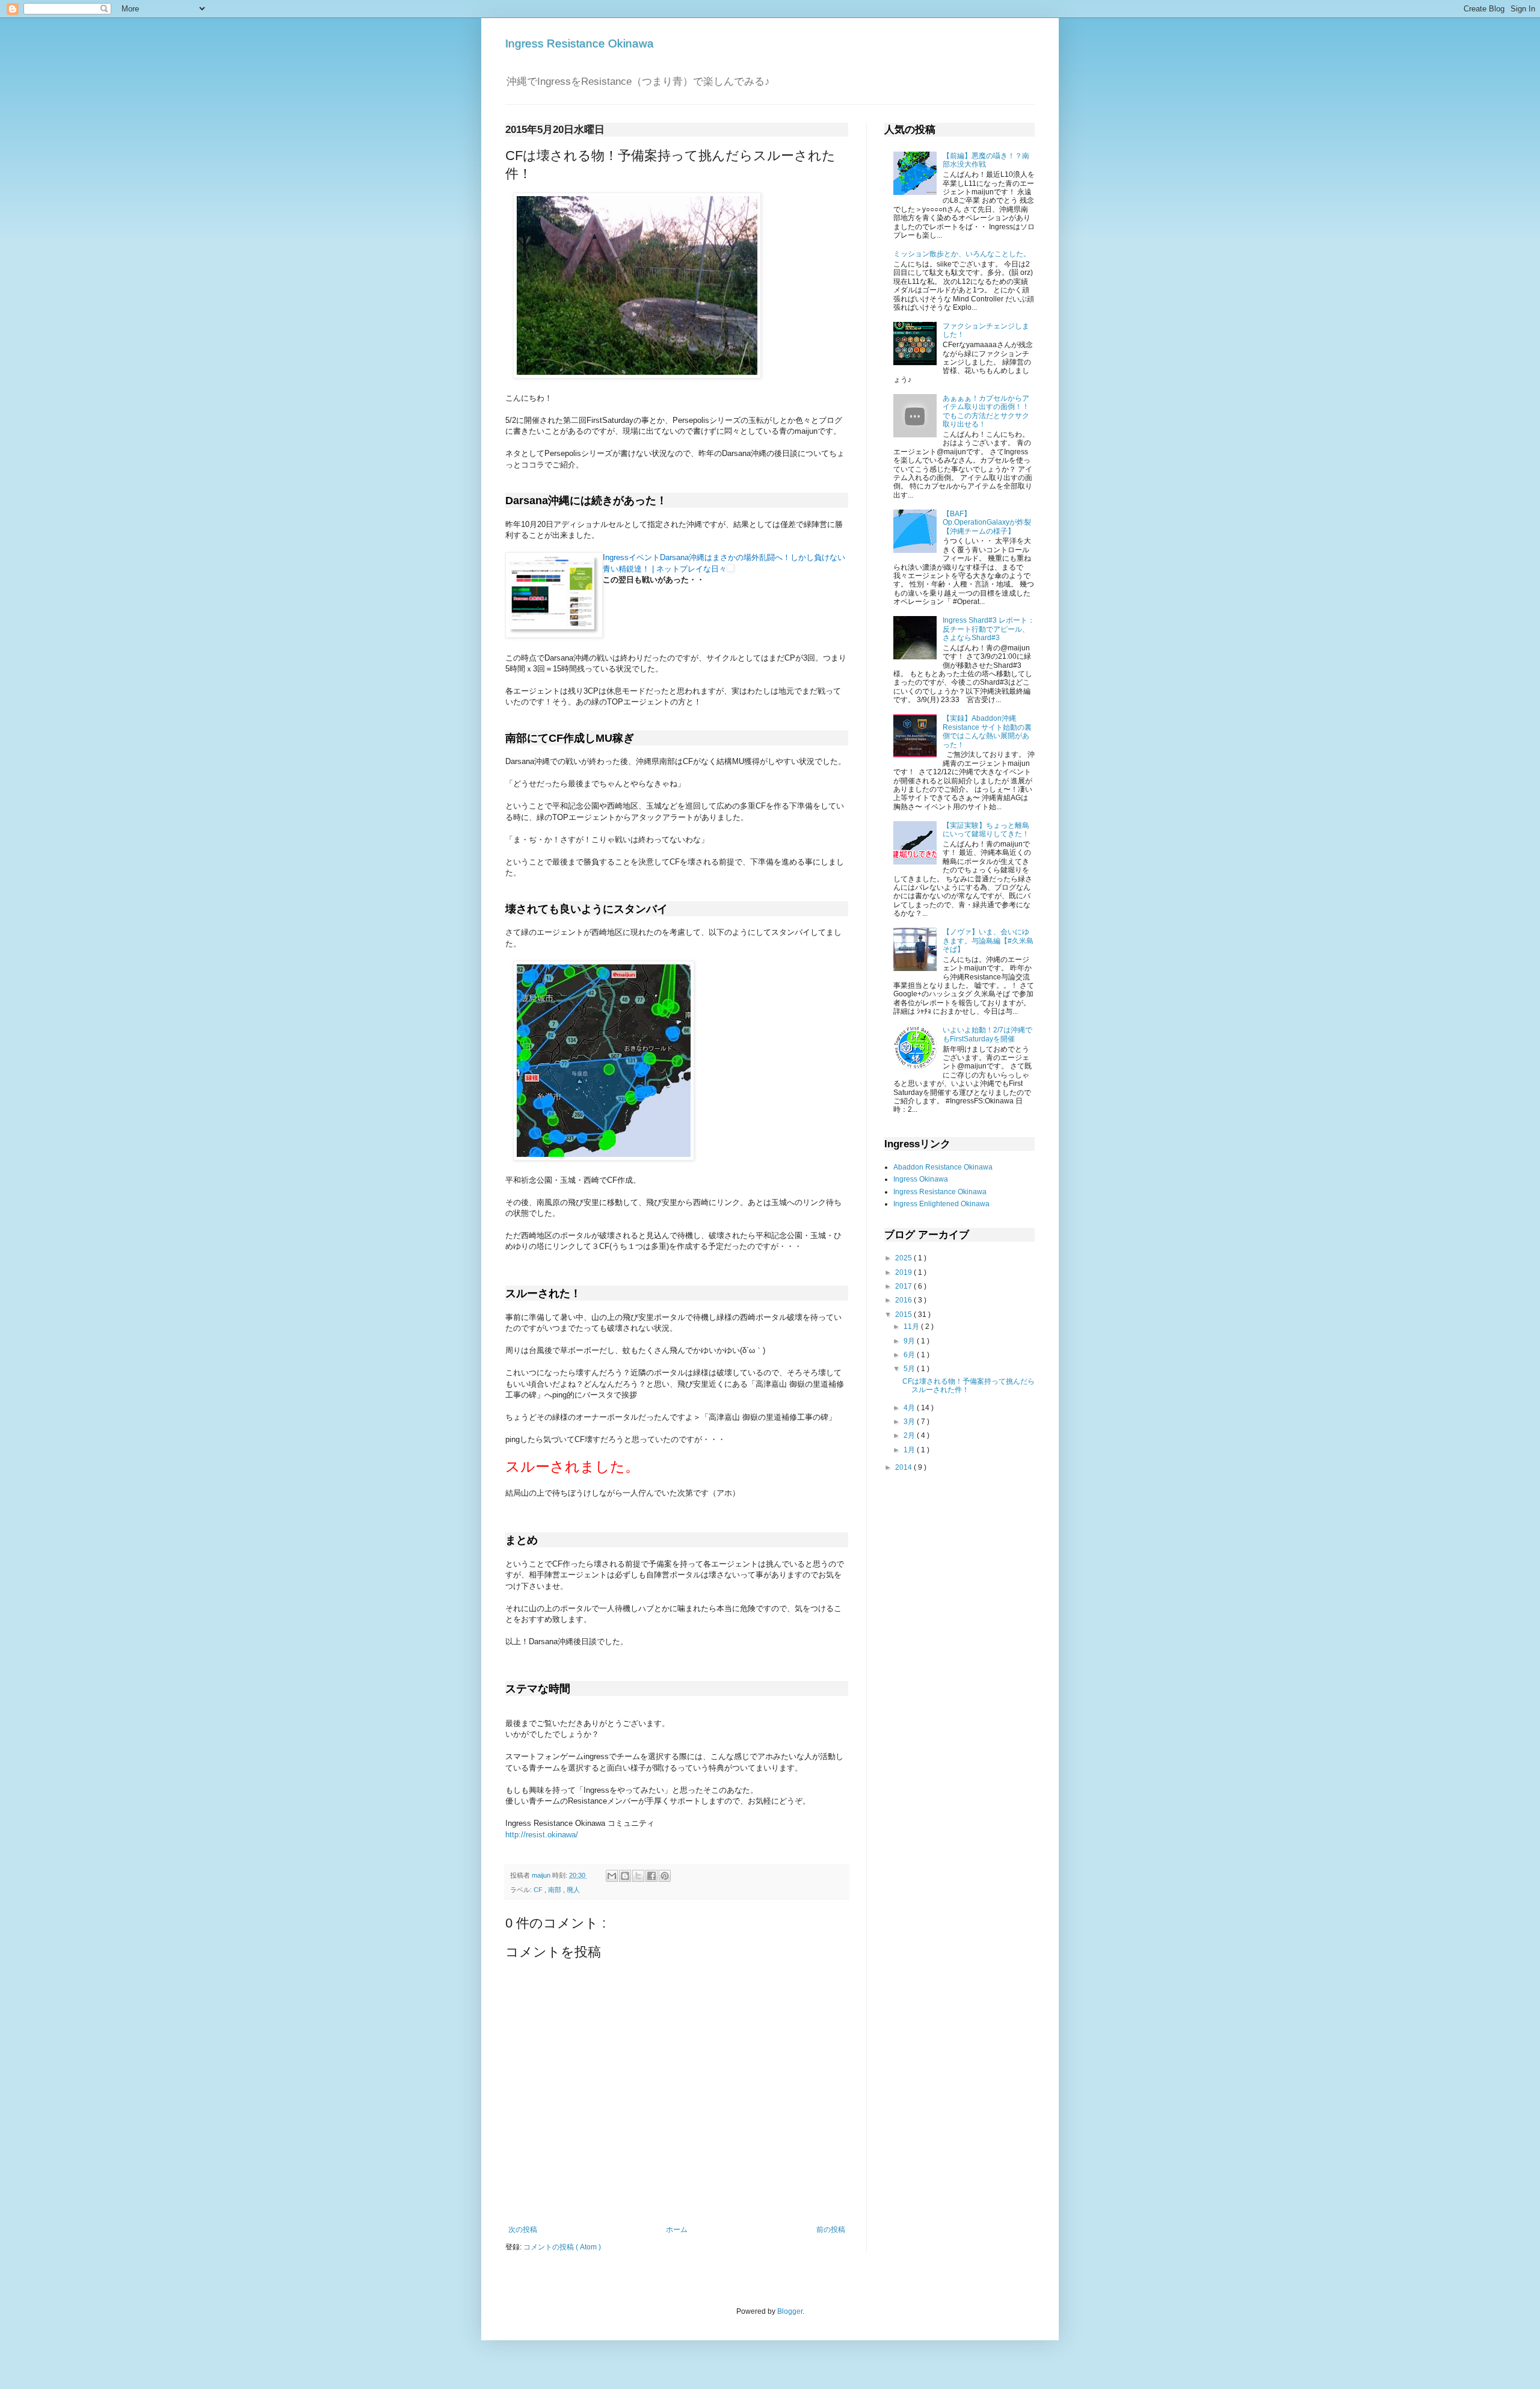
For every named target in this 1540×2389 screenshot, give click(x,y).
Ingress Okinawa (921, 1179)
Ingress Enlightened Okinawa (941, 1204)
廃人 (573, 1890)
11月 (912, 1327)
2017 (904, 1286)
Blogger (790, 2311)
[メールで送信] (612, 1876)
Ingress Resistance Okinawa (580, 44)
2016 (904, 1300)
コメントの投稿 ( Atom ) (562, 2247)
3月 (910, 1422)
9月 (910, 1341)
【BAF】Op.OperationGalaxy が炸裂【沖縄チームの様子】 (987, 522)
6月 (910, 1355)
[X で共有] (638, 1876)
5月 (910, 1369)
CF (539, 1890)
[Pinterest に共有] (665, 1876)
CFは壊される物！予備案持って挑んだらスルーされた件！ (969, 1386)
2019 (904, 1272)
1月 (910, 1450)
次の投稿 (523, 2230)
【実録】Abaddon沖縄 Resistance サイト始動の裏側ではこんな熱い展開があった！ (987, 731)
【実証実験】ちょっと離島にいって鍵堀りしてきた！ (986, 830)
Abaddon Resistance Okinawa (943, 1167)
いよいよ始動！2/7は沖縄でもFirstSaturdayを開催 (987, 1034)
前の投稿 (831, 2230)
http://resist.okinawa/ (542, 1835)
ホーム (677, 2230)
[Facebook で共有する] (651, 1876)
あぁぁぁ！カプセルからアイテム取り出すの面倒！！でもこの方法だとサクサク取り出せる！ (986, 411)
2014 (904, 1467)
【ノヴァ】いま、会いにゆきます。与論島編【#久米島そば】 (988, 941)
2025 (904, 1258)
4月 (910, 1408)
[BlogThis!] (625, 1876)
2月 (910, 1435)
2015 (904, 1315)
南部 (556, 1890)
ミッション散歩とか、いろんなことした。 (962, 254)
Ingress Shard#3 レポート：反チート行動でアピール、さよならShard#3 (989, 629)
